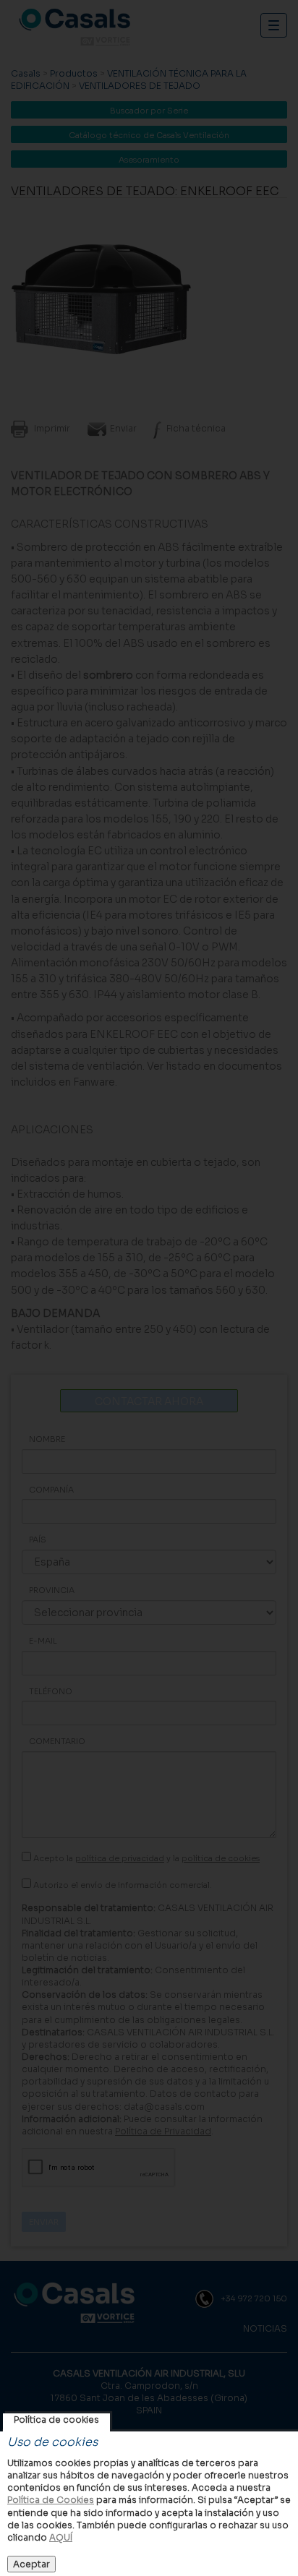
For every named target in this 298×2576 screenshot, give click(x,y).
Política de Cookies (51, 2500)
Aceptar (31, 2564)
